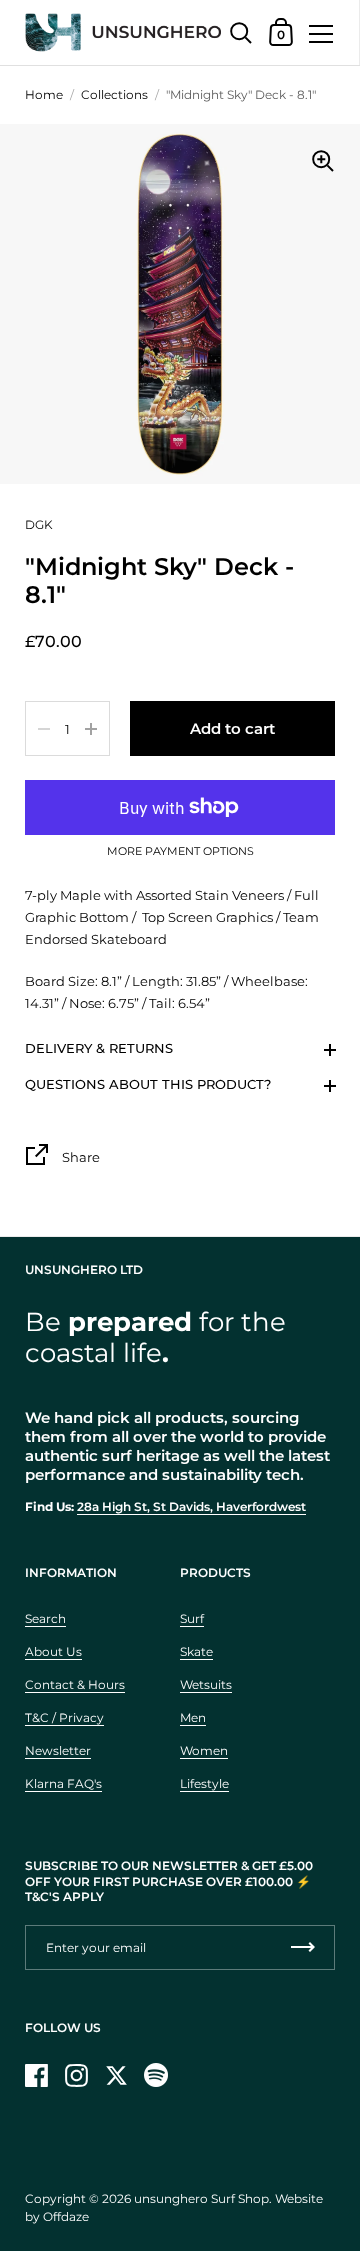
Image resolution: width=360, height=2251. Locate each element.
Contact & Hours (75, 1684)
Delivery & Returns (99, 1048)
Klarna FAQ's (63, 1783)
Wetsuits (206, 1684)
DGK (39, 524)
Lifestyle (204, 1783)
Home (44, 94)
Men (193, 1717)
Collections (114, 94)
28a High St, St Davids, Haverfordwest (191, 1506)
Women (204, 1750)
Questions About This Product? (148, 1084)
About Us (53, 1651)
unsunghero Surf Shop (201, 2198)
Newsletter (58, 1750)
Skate (196, 1651)
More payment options (180, 852)
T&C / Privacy (64, 1717)
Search (45, 1618)
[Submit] (303, 1947)
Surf (192, 1618)
